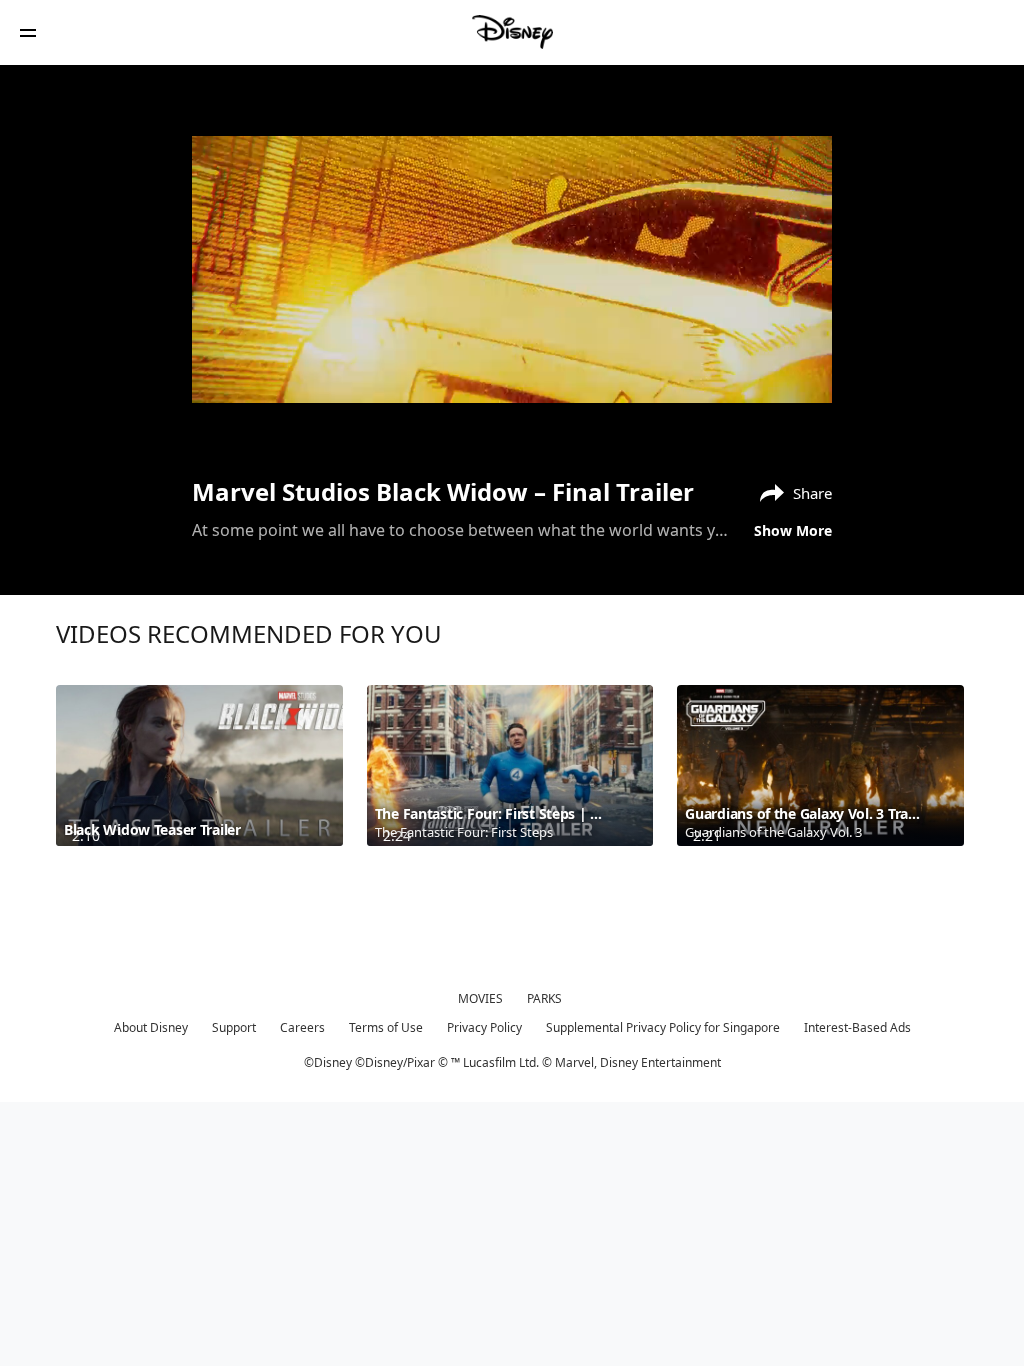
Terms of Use (386, 1027)
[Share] (741, 422)
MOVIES (480, 998)
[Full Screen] (785, 422)
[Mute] (276, 422)
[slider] (512, 394)
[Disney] (512, 32)
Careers (302, 1027)
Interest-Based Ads (857, 1027)
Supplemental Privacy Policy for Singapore (663, 1027)
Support (234, 1027)
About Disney (151, 1027)
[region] (512, 269)
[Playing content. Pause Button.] (233, 422)
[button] (28, 32)
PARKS (544, 998)
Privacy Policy (484, 1027)
